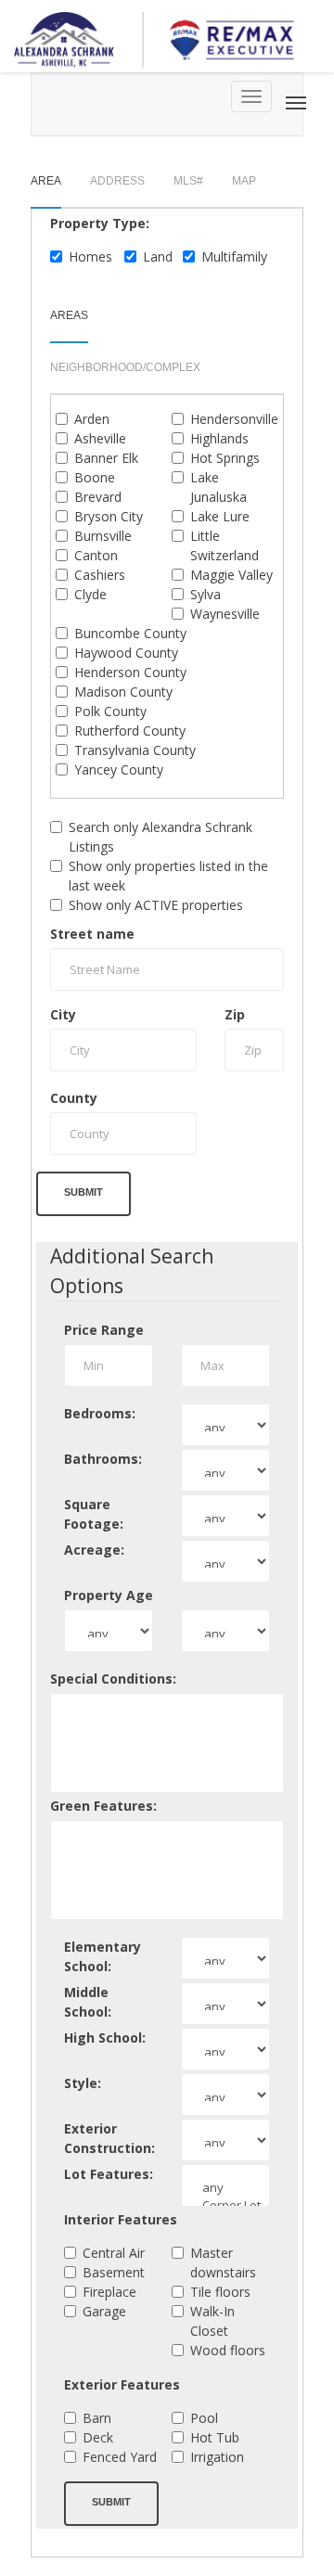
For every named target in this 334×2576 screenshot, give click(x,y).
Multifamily (234, 256)
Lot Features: (109, 2174)
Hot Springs (225, 458)
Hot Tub (215, 2437)
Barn (97, 2418)
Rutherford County (130, 731)
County (74, 1098)
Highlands (219, 438)
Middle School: (88, 2002)
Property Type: (100, 223)
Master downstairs (223, 2262)
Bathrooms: (103, 1459)
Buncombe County (130, 633)
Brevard (98, 497)
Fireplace (109, 2292)
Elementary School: (103, 1956)
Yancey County (119, 769)
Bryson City (109, 516)
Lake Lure (220, 516)
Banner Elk (106, 458)
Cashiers (100, 575)
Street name (92, 934)
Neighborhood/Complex (125, 367)
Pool (204, 2418)
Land (158, 256)
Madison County (123, 692)
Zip (235, 1014)
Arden (92, 419)
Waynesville (225, 614)
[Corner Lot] (225, 2205)
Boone (95, 477)
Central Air (114, 2253)
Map (244, 181)
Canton (96, 555)
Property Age (109, 1595)
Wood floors (228, 2350)
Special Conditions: (113, 1679)
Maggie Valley (231, 575)
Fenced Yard (120, 2457)
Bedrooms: (100, 1413)
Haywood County (126, 653)
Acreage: (94, 1550)
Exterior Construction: (109, 2138)
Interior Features (121, 2219)
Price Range (104, 1330)
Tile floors (220, 2292)
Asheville (100, 438)
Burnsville (103, 536)
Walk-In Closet (212, 2321)
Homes (90, 256)
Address (117, 181)
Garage (104, 2311)
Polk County (110, 711)
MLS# (188, 181)
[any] (225, 2188)
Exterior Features (122, 2384)
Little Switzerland (225, 545)
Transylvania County (135, 750)
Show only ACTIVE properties (156, 905)
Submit (83, 1192)
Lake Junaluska (218, 487)
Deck (98, 2437)
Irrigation (217, 2457)
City (63, 1014)
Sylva (206, 594)
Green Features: (103, 1806)
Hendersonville (234, 419)
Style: (83, 2083)
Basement (114, 2272)
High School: (105, 2038)
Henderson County (130, 672)
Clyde (90, 594)
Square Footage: (94, 1514)
